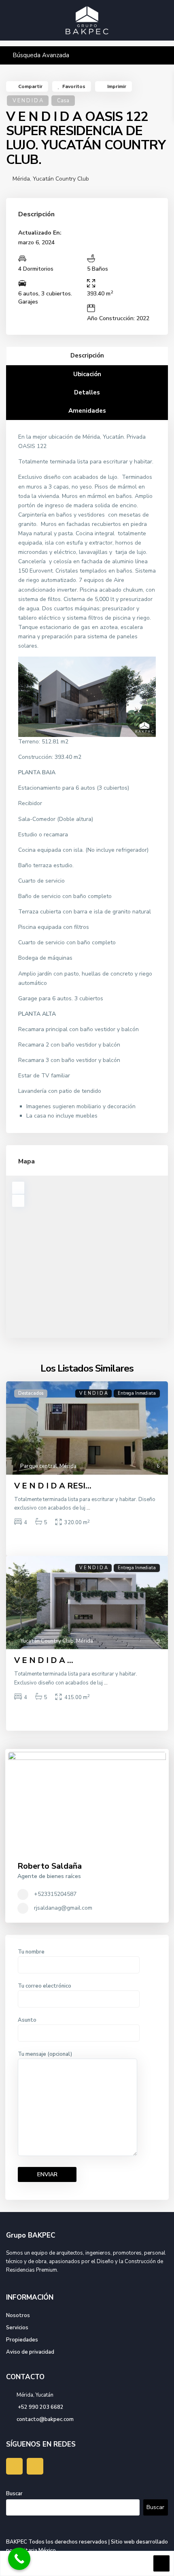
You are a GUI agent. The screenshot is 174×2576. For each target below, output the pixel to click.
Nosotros (18, 2315)
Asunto (27, 2020)
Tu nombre (31, 1952)
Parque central (39, 1466)
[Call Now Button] (19, 2559)
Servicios (17, 2328)
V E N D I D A (28, 101)
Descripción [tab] (87, 355)
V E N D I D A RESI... (53, 1486)
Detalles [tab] (87, 392)
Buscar (14, 2494)
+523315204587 (54, 1894)
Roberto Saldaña (50, 1866)
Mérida (21, 179)
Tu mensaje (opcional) (45, 2054)
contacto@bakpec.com (45, 2419)
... (88, 1508)
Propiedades (22, 2340)
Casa (63, 101)
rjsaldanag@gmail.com (63, 1908)
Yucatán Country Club (61, 179)
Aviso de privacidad (30, 2352)
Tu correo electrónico (45, 1986)
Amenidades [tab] (87, 411)
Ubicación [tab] (87, 374)
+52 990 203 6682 (40, 2407)
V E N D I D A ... (44, 1660)
